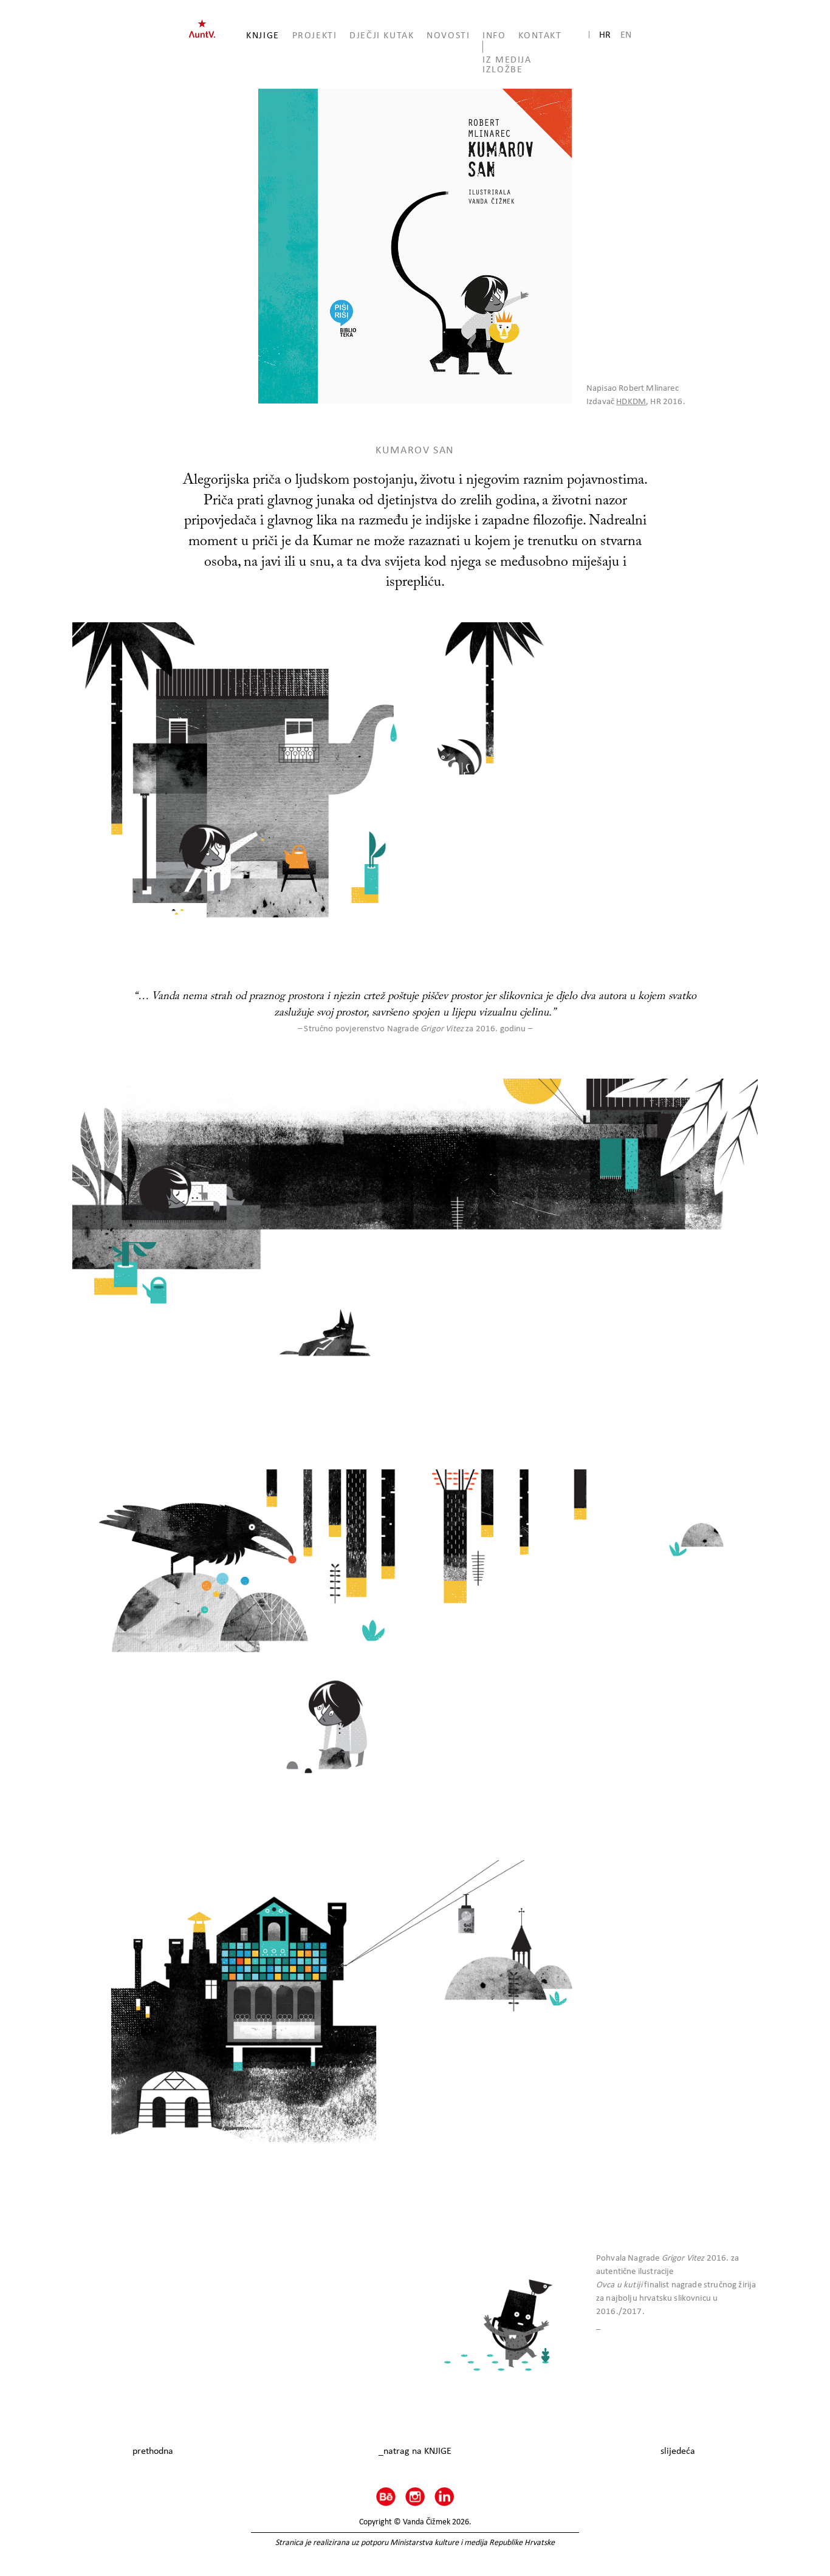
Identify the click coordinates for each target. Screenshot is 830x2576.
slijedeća (678, 2451)
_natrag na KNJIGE (415, 2451)
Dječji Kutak (382, 35)
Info (494, 35)
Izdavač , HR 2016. (636, 401)
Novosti (448, 35)
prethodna (153, 2451)
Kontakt (540, 35)
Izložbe (502, 69)
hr (605, 34)
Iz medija (507, 59)
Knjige (263, 35)
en (626, 34)
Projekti (315, 35)
